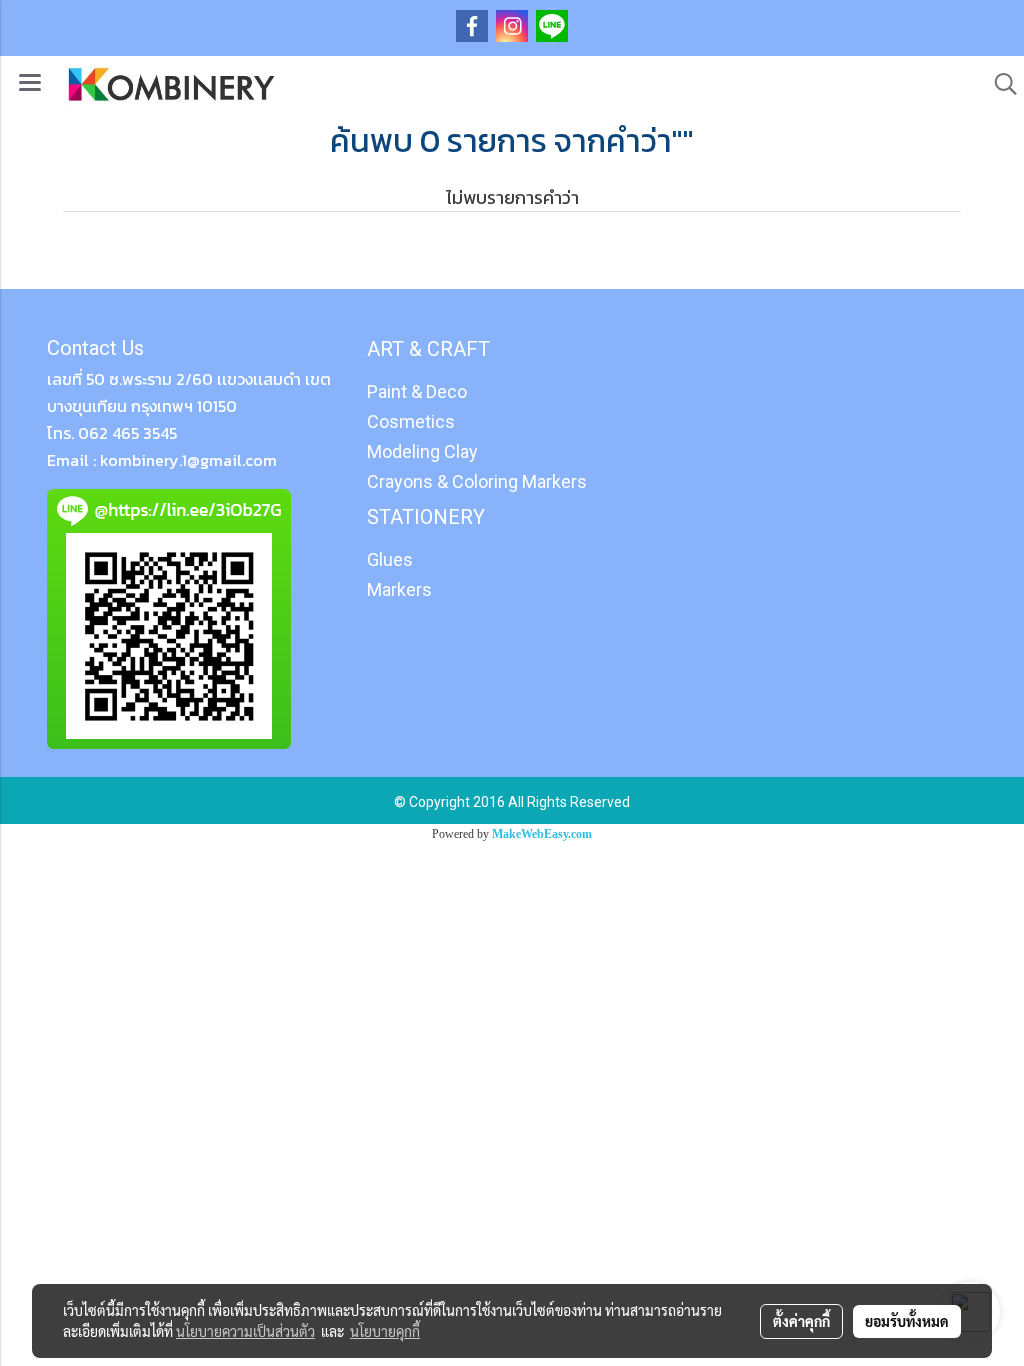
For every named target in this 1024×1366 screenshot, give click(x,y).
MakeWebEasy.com (542, 834)
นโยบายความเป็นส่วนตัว (245, 1331)
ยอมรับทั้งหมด (907, 1321)
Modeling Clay (422, 451)
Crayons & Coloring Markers (477, 481)
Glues (390, 559)
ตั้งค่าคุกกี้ (801, 1321)
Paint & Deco (417, 391)
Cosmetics (411, 421)
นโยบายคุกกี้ (385, 1331)
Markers (399, 589)
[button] (999, 84)
